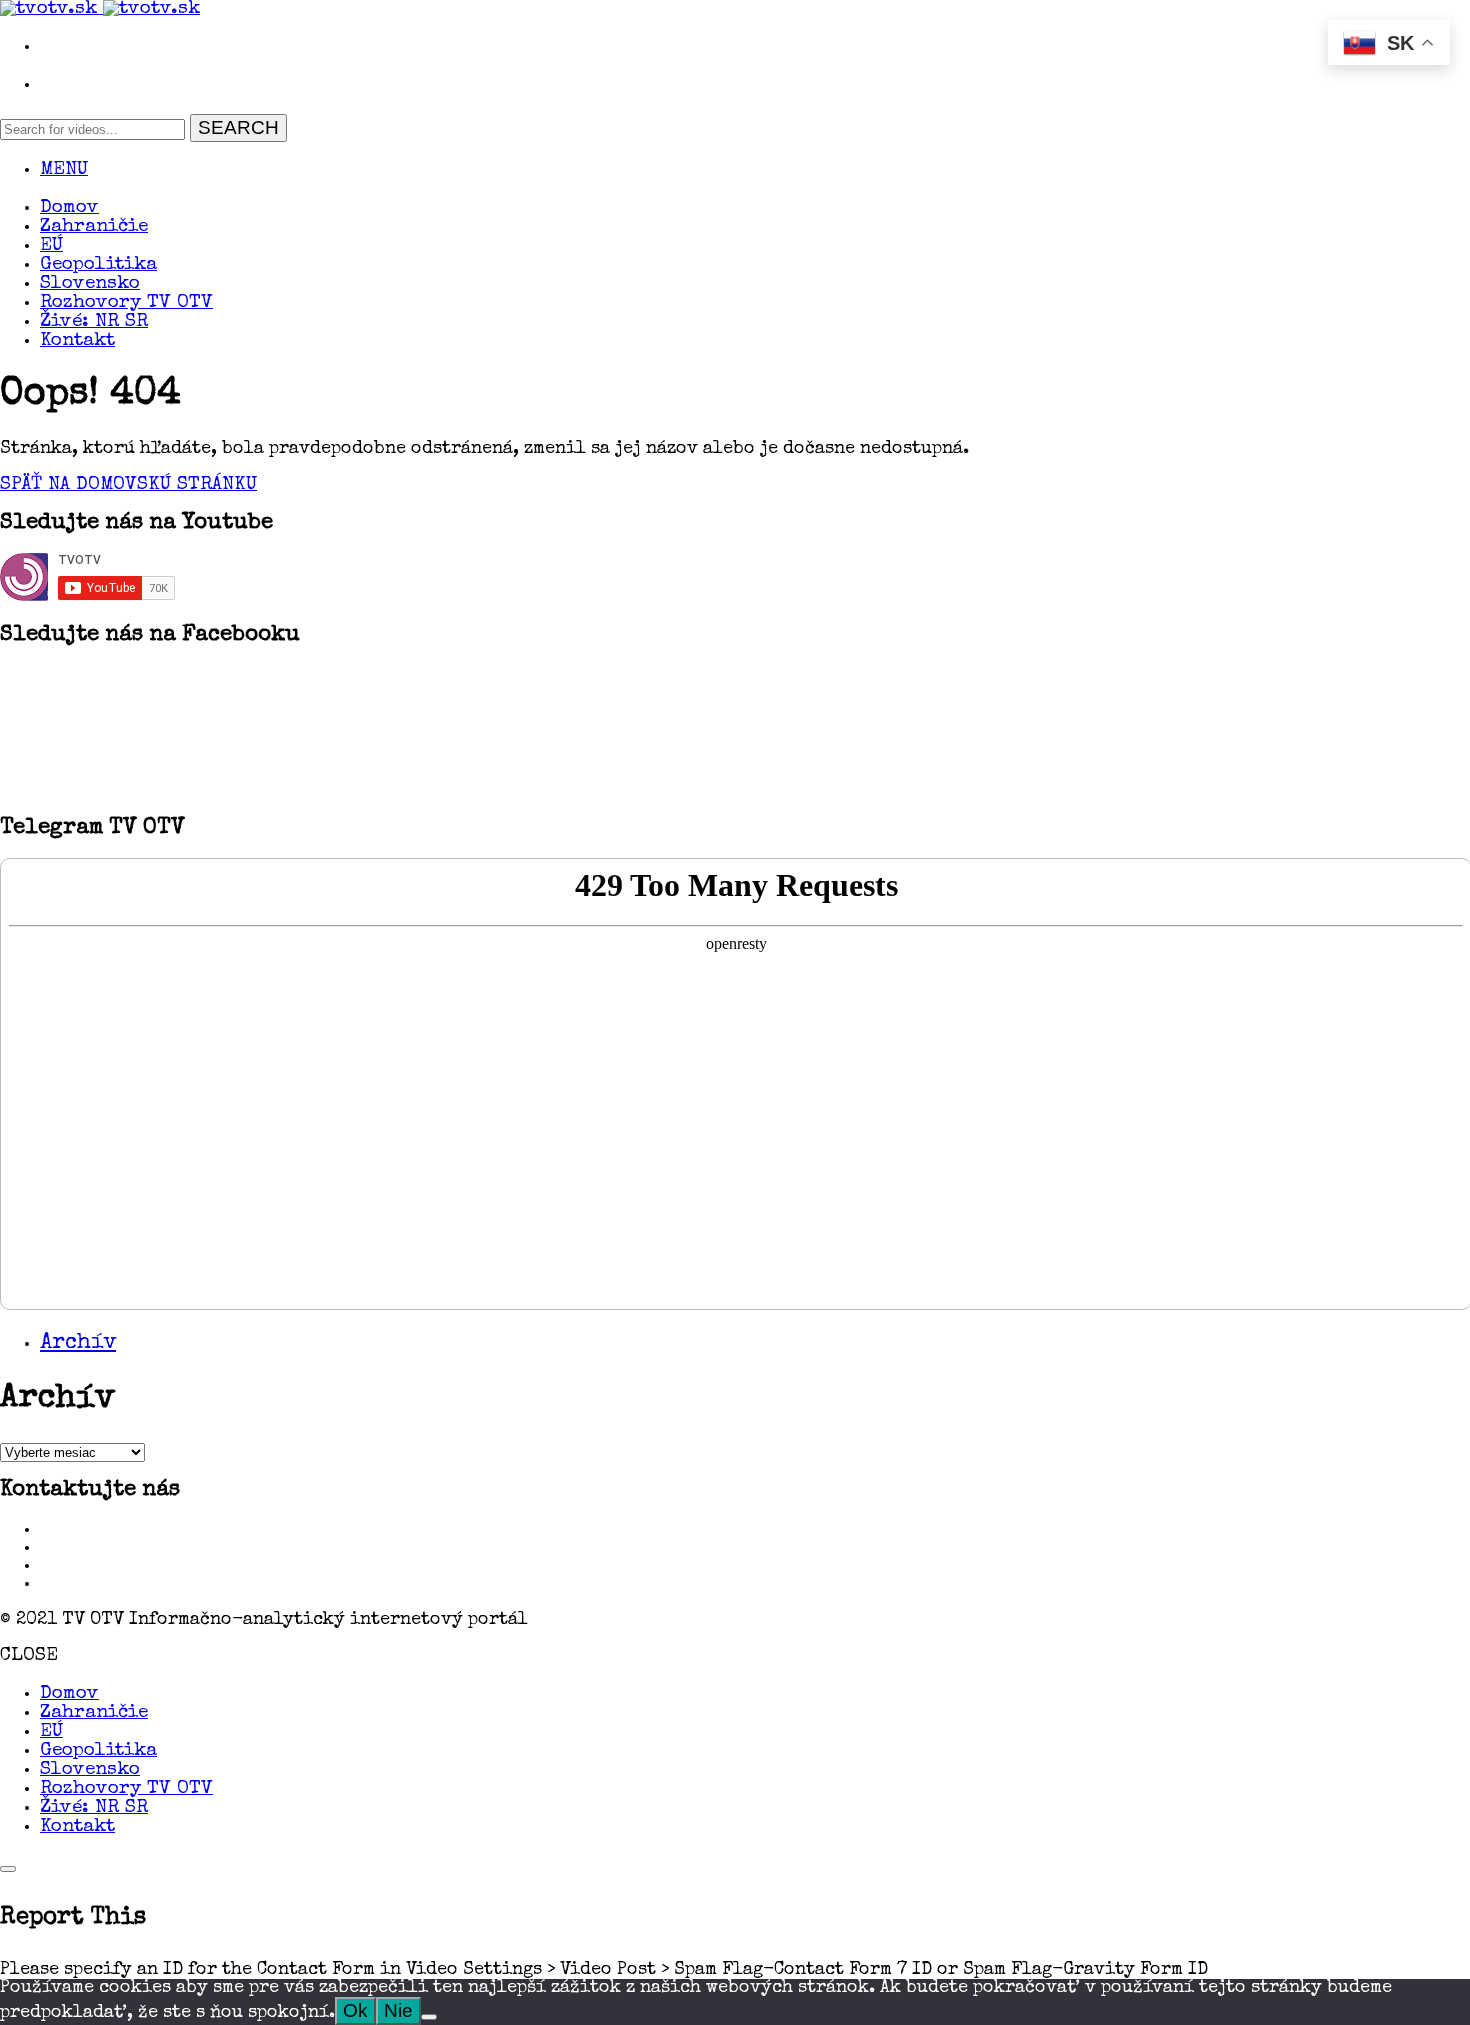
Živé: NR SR (94, 322)
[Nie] (429, 2017)
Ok (355, 2010)
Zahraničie (94, 227)
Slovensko (90, 284)
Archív (78, 1344)
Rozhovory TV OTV (126, 303)
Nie (398, 2010)
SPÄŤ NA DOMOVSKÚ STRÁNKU (128, 485)
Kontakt (77, 341)
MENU (64, 170)
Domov (69, 208)
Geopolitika (98, 265)
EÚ (51, 246)
